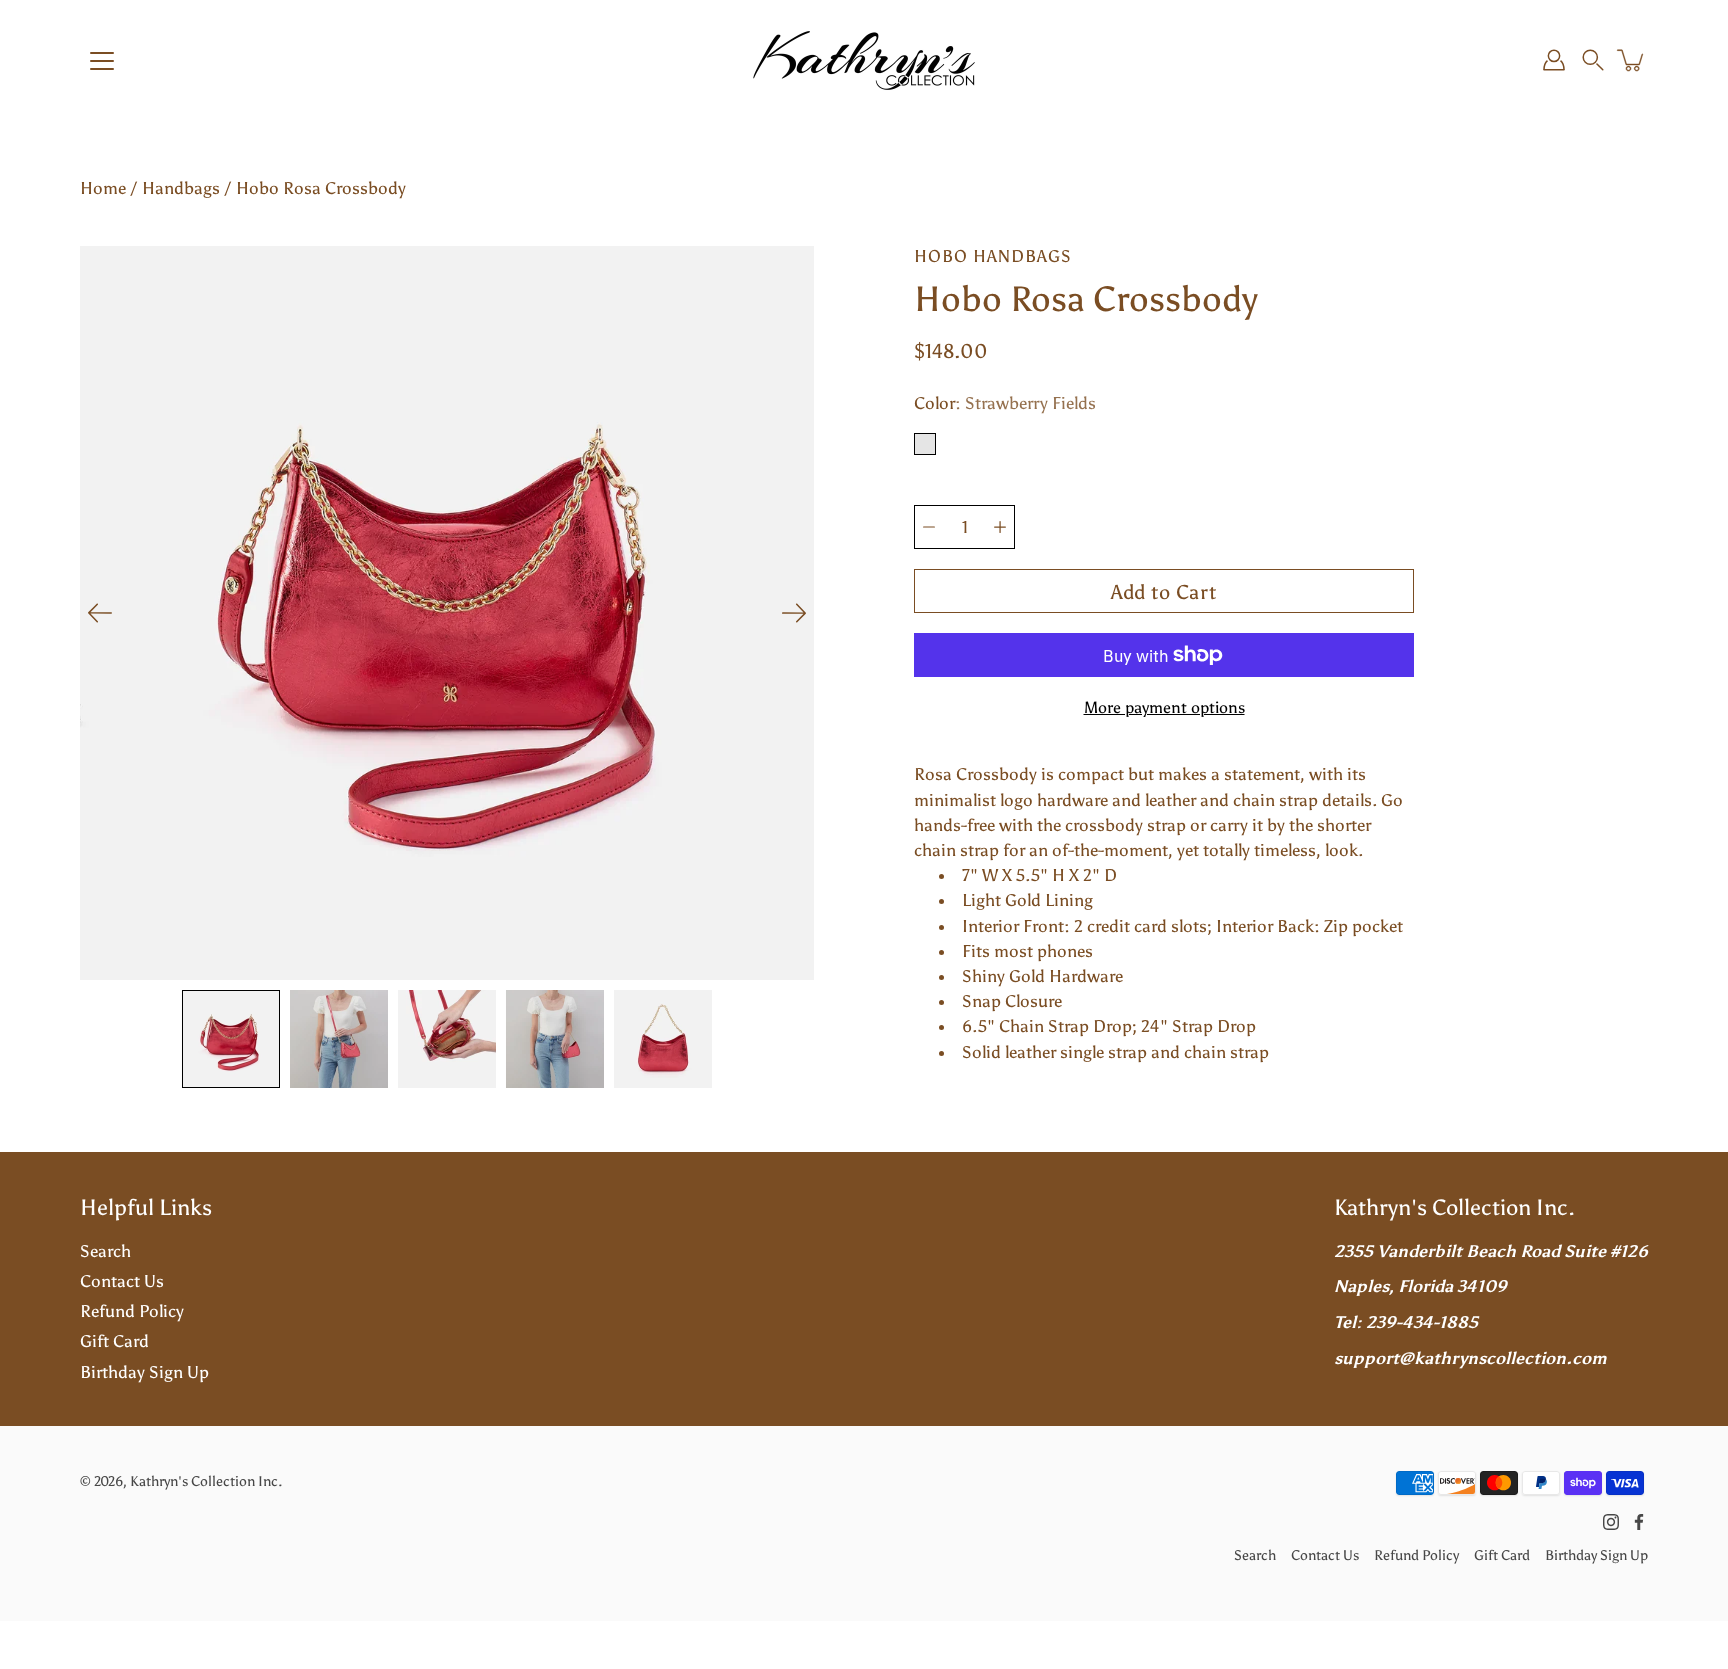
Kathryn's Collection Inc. (206, 1481)
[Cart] (1632, 60)
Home (103, 188)
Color (1005, 403)
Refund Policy (132, 1311)
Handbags (181, 188)
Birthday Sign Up (144, 1372)
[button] (1593, 60)
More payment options (1164, 707)
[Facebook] (1639, 1522)
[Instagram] (1611, 1522)
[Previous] (100, 613)
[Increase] (1000, 527)
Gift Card (114, 1341)
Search (105, 1251)
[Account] (1554, 60)
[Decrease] (929, 527)
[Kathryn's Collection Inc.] (864, 60)
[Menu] (102, 61)
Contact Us (122, 1281)
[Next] (794, 613)
